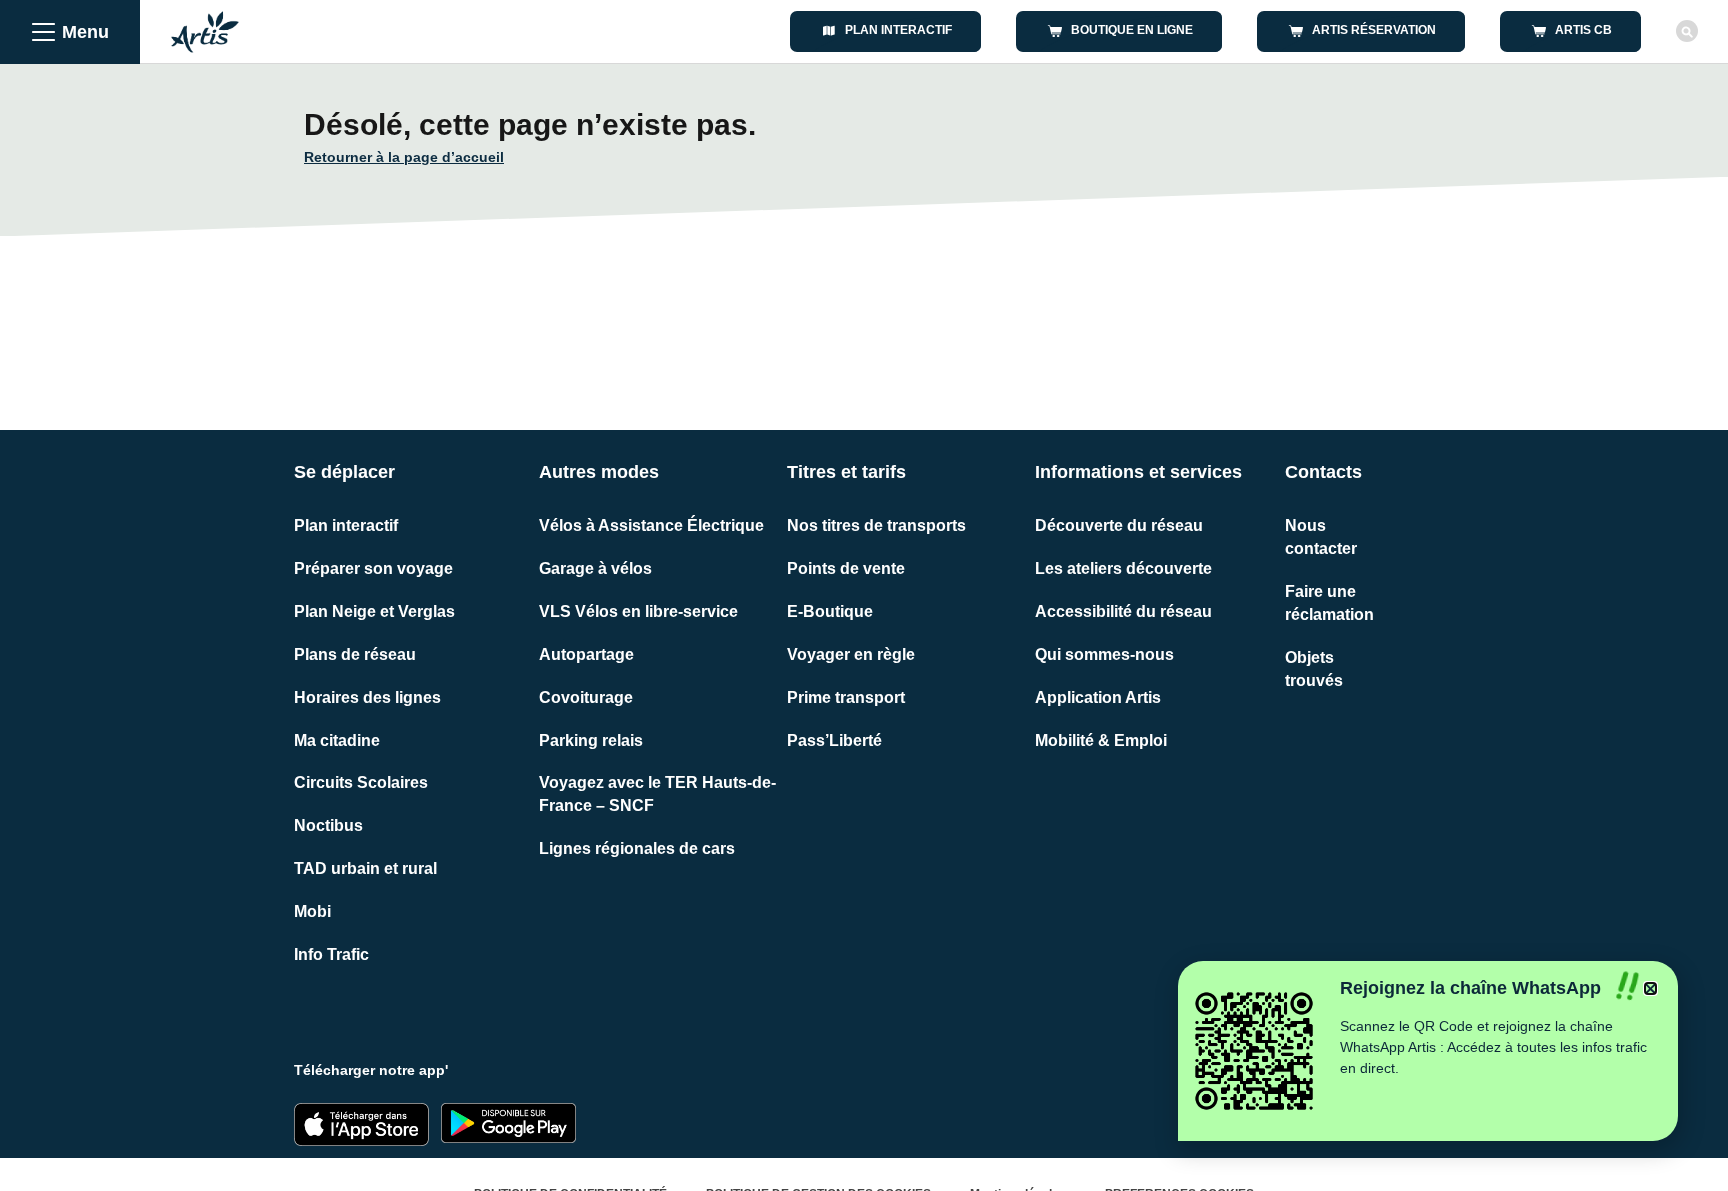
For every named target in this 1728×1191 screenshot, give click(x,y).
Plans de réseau (355, 654)
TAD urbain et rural (365, 868)
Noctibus (328, 825)
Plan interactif (346, 525)
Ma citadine (337, 740)
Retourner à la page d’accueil (404, 157)
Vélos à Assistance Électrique (651, 525)
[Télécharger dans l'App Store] (361, 1124)
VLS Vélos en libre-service (638, 611)
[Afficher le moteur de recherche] (1687, 31)
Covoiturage (586, 697)
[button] (1650, 988)
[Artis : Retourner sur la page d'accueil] (205, 32)
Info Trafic (331, 954)
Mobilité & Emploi (1101, 740)
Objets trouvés (1314, 669)
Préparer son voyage (373, 568)
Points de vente (846, 568)
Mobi (312, 911)
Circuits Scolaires (361, 782)
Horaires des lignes (367, 697)
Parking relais (591, 740)
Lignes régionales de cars (637, 848)
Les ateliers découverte (1123, 568)
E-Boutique (830, 611)
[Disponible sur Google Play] (508, 1123)
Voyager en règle (851, 654)
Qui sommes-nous (1104, 654)
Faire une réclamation (1329, 603)
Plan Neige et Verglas (374, 611)
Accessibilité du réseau (1123, 611)
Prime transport (846, 697)
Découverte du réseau (1119, 525)
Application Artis (1098, 697)
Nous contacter (1321, 537)
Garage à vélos (595, 568)
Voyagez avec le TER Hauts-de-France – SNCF (657, 794)
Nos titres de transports (876, 525)
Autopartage (586, 654)
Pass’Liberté (834, 740)
